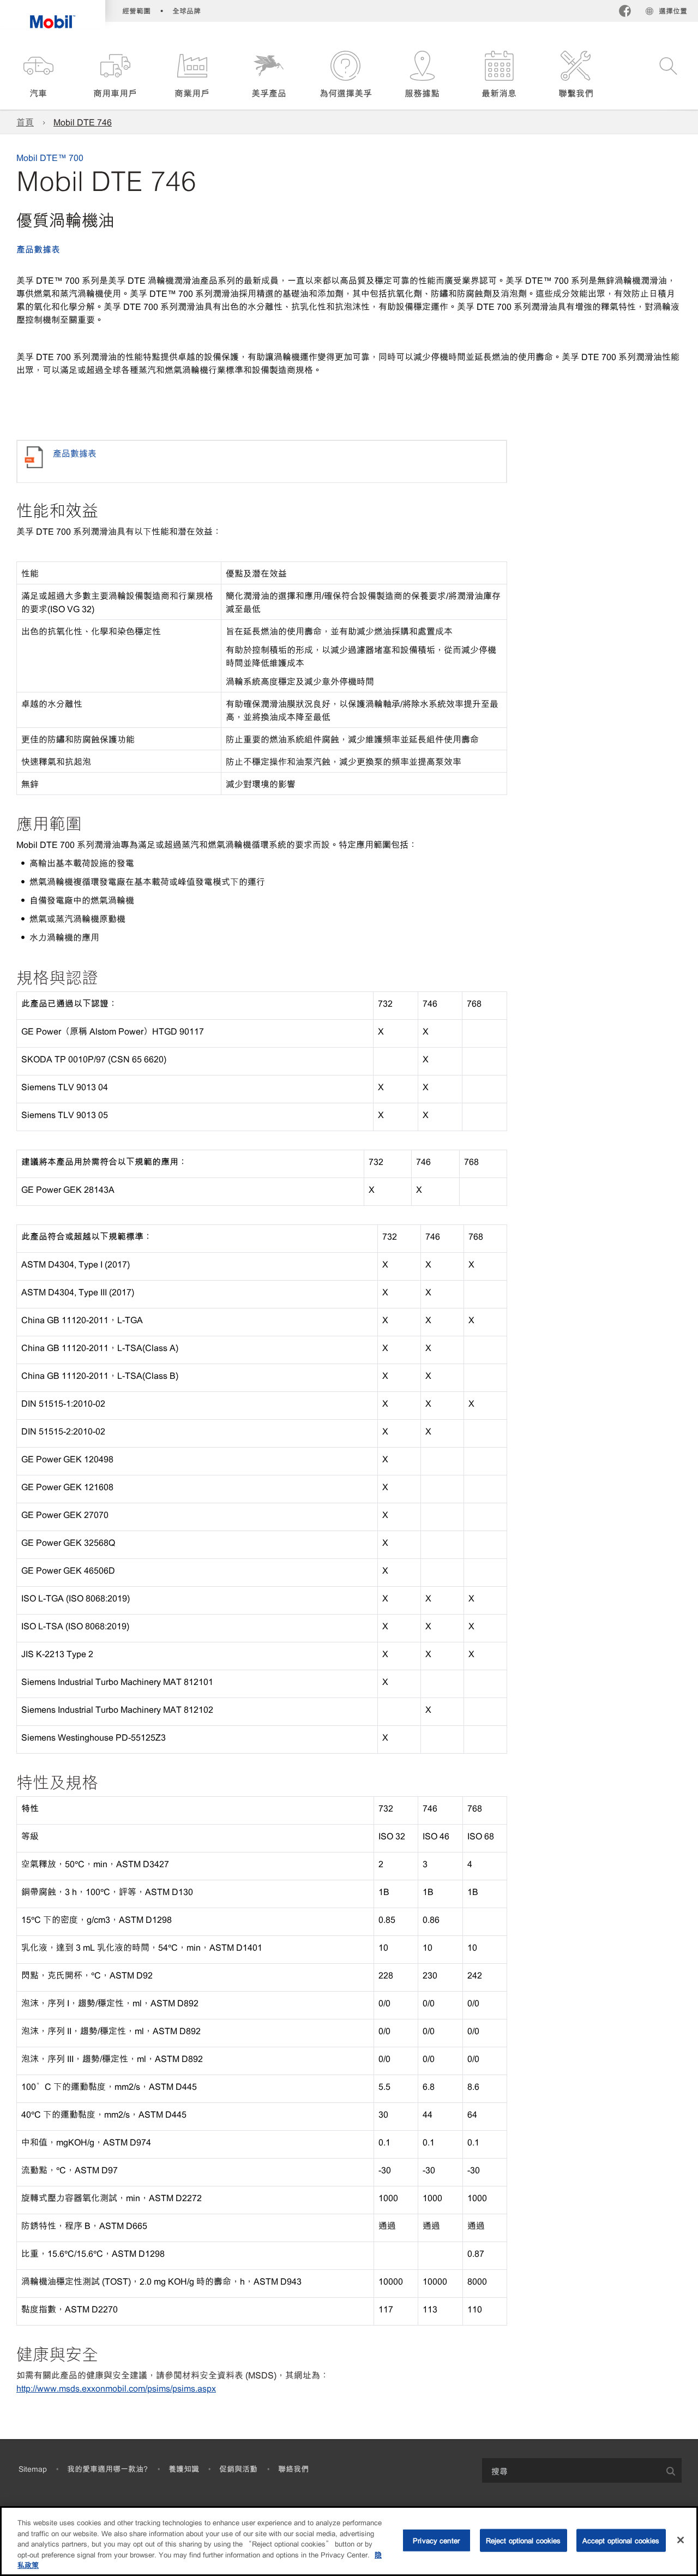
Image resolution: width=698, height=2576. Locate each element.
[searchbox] (571, 2470)
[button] (38, 75)
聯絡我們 (293, 2469)
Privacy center (436, 2540)
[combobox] (582, 2470)
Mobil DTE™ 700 (50, 157)
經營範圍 (136, 11)
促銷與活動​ (238, 2469)
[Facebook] (625, 12)
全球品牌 (186, 11)
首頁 (25, 122)
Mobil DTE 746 (83, 122)
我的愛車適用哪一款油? (107, 2469)
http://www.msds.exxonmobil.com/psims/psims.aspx (116, 2388)
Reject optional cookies (523, 2540)
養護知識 (184, 2469)
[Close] (681, 2540)
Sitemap (33, 2469)
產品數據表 (38, 249)
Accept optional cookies (621, 2540)
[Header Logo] (53, 14)
